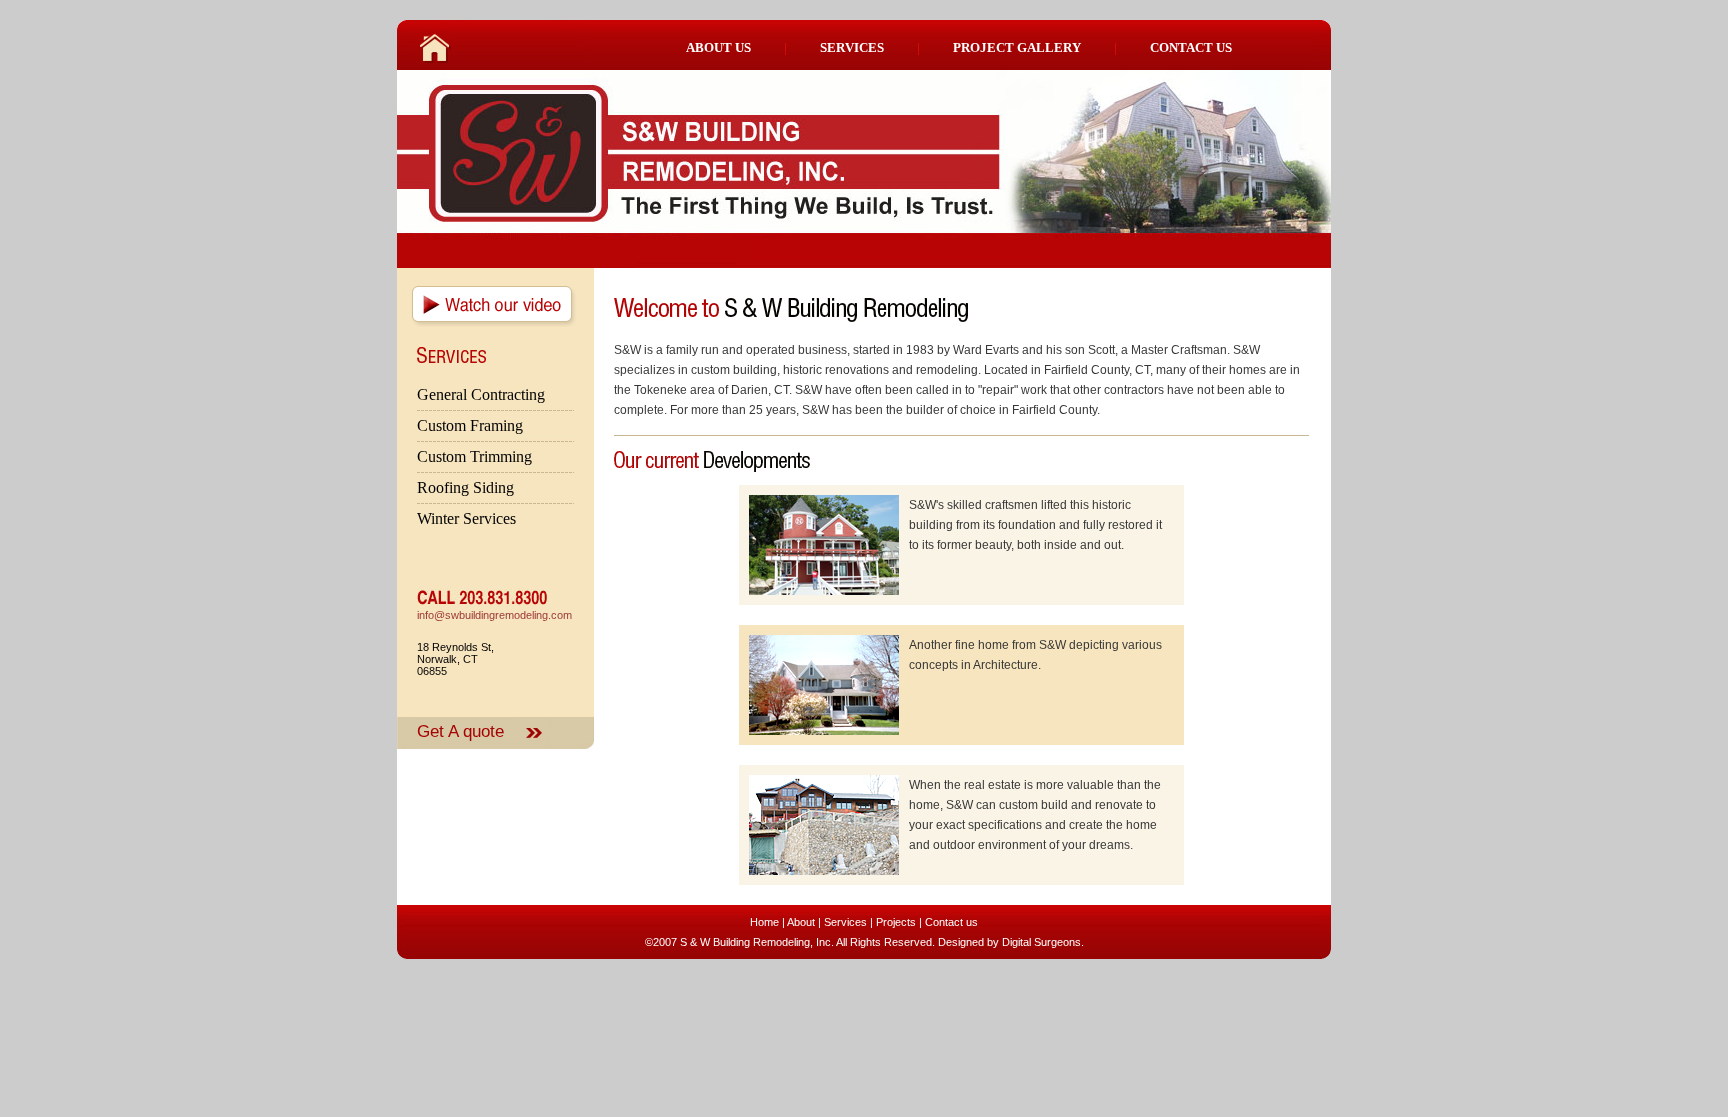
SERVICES (852, 47)
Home (764, 922)
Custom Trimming (474, 456)
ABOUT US (718, 47)
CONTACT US (1191, 47)
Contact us (951, 922)
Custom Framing (470, 425)
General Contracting (481, 394)
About (801, 922)
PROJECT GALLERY (1017, 47)
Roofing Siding (465, 487)
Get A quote (460, 731)
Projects (896, 922)
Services (845, 922)
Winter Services (466, 518)
